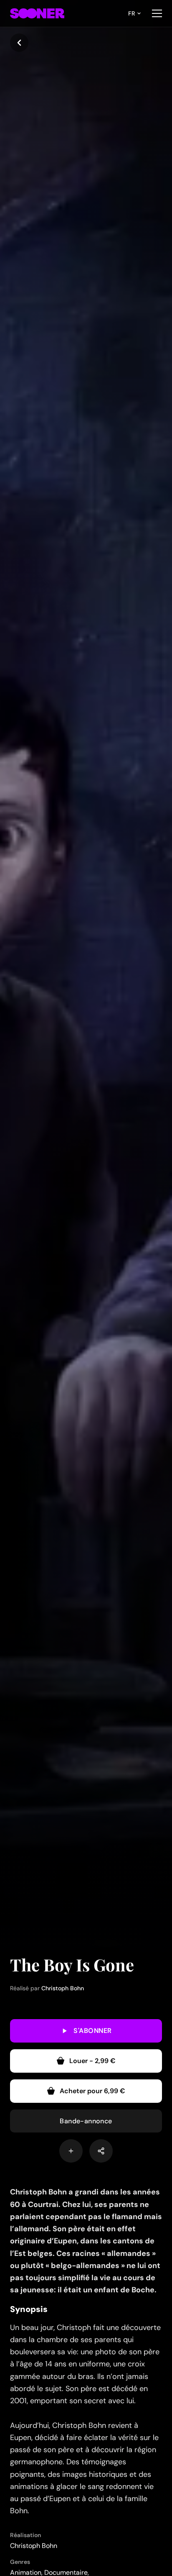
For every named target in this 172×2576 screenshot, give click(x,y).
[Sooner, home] (37, 13)
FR (132, 13)
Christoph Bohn (63, 1988)
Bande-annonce (86, 2121)
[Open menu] (157, 13)
